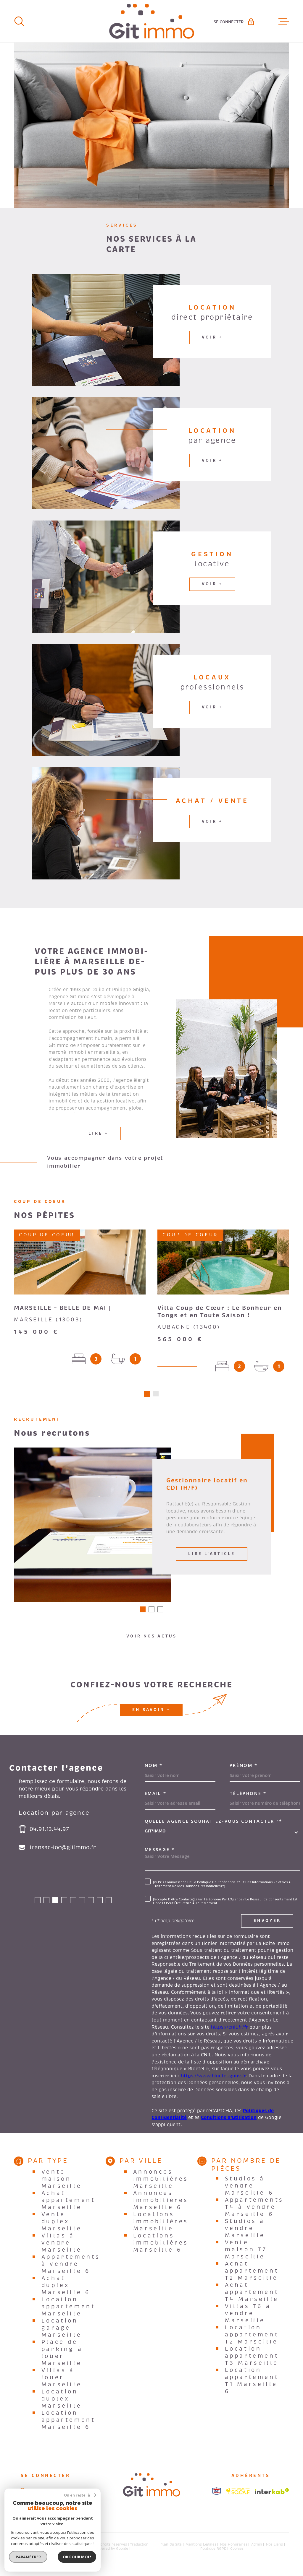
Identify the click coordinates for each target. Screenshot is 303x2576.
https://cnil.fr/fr (229, 2027)
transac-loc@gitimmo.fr (63, 1848)
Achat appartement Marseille (69, 2200)
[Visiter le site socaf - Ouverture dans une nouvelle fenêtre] (238, 2491)
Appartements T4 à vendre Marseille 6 (254, 2207)
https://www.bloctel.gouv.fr (213, 2076)
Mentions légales (201, 2544)
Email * (156, 1793)
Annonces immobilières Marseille (161, 2179)
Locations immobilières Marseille (161, 2222)
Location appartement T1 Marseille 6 (252, 2381)
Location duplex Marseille (62, 2399)
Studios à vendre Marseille (245, 2228)
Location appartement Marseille (69, 2307)
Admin (257, 2544)
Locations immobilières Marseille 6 (161, 2243)
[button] (147, 1394)
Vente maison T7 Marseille (246, 2250)
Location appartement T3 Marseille (252, 2356)
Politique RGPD (213, 2549)
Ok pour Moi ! (77, 2557)
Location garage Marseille (62, 2328)
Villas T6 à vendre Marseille (248, 2313)
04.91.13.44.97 (49, 1829)
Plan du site (171, 2544)
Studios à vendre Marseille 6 (249, 2186)
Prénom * (244, 1765)
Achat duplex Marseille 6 (66, 2285)
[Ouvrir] (19, 21)
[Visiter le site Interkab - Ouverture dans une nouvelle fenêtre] (272, 2491)
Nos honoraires (234, 2544)
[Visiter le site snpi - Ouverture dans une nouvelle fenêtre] (217, 2491)
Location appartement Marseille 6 (69, 2420)
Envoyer (267, 1921)
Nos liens (274, 2544)
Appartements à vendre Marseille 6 (71, 2264)
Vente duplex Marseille (62, 2222)
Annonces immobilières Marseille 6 (161, 2200)
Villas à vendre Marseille (62, 2243)
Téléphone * (248, 1793)
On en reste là (77, 2495)
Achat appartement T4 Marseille (252, 2292)
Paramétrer (28, 2557)
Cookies (237, 2549)
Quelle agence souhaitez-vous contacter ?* (213, 1821)
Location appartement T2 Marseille (252, 2335)
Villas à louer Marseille (62, 2377)
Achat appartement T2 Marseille (252, 2271)
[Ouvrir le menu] (284, 21)
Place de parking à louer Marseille (62, 2353)
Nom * (154, 1765)
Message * (160, 1849)
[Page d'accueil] (152, 21)
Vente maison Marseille (62, 2179)
